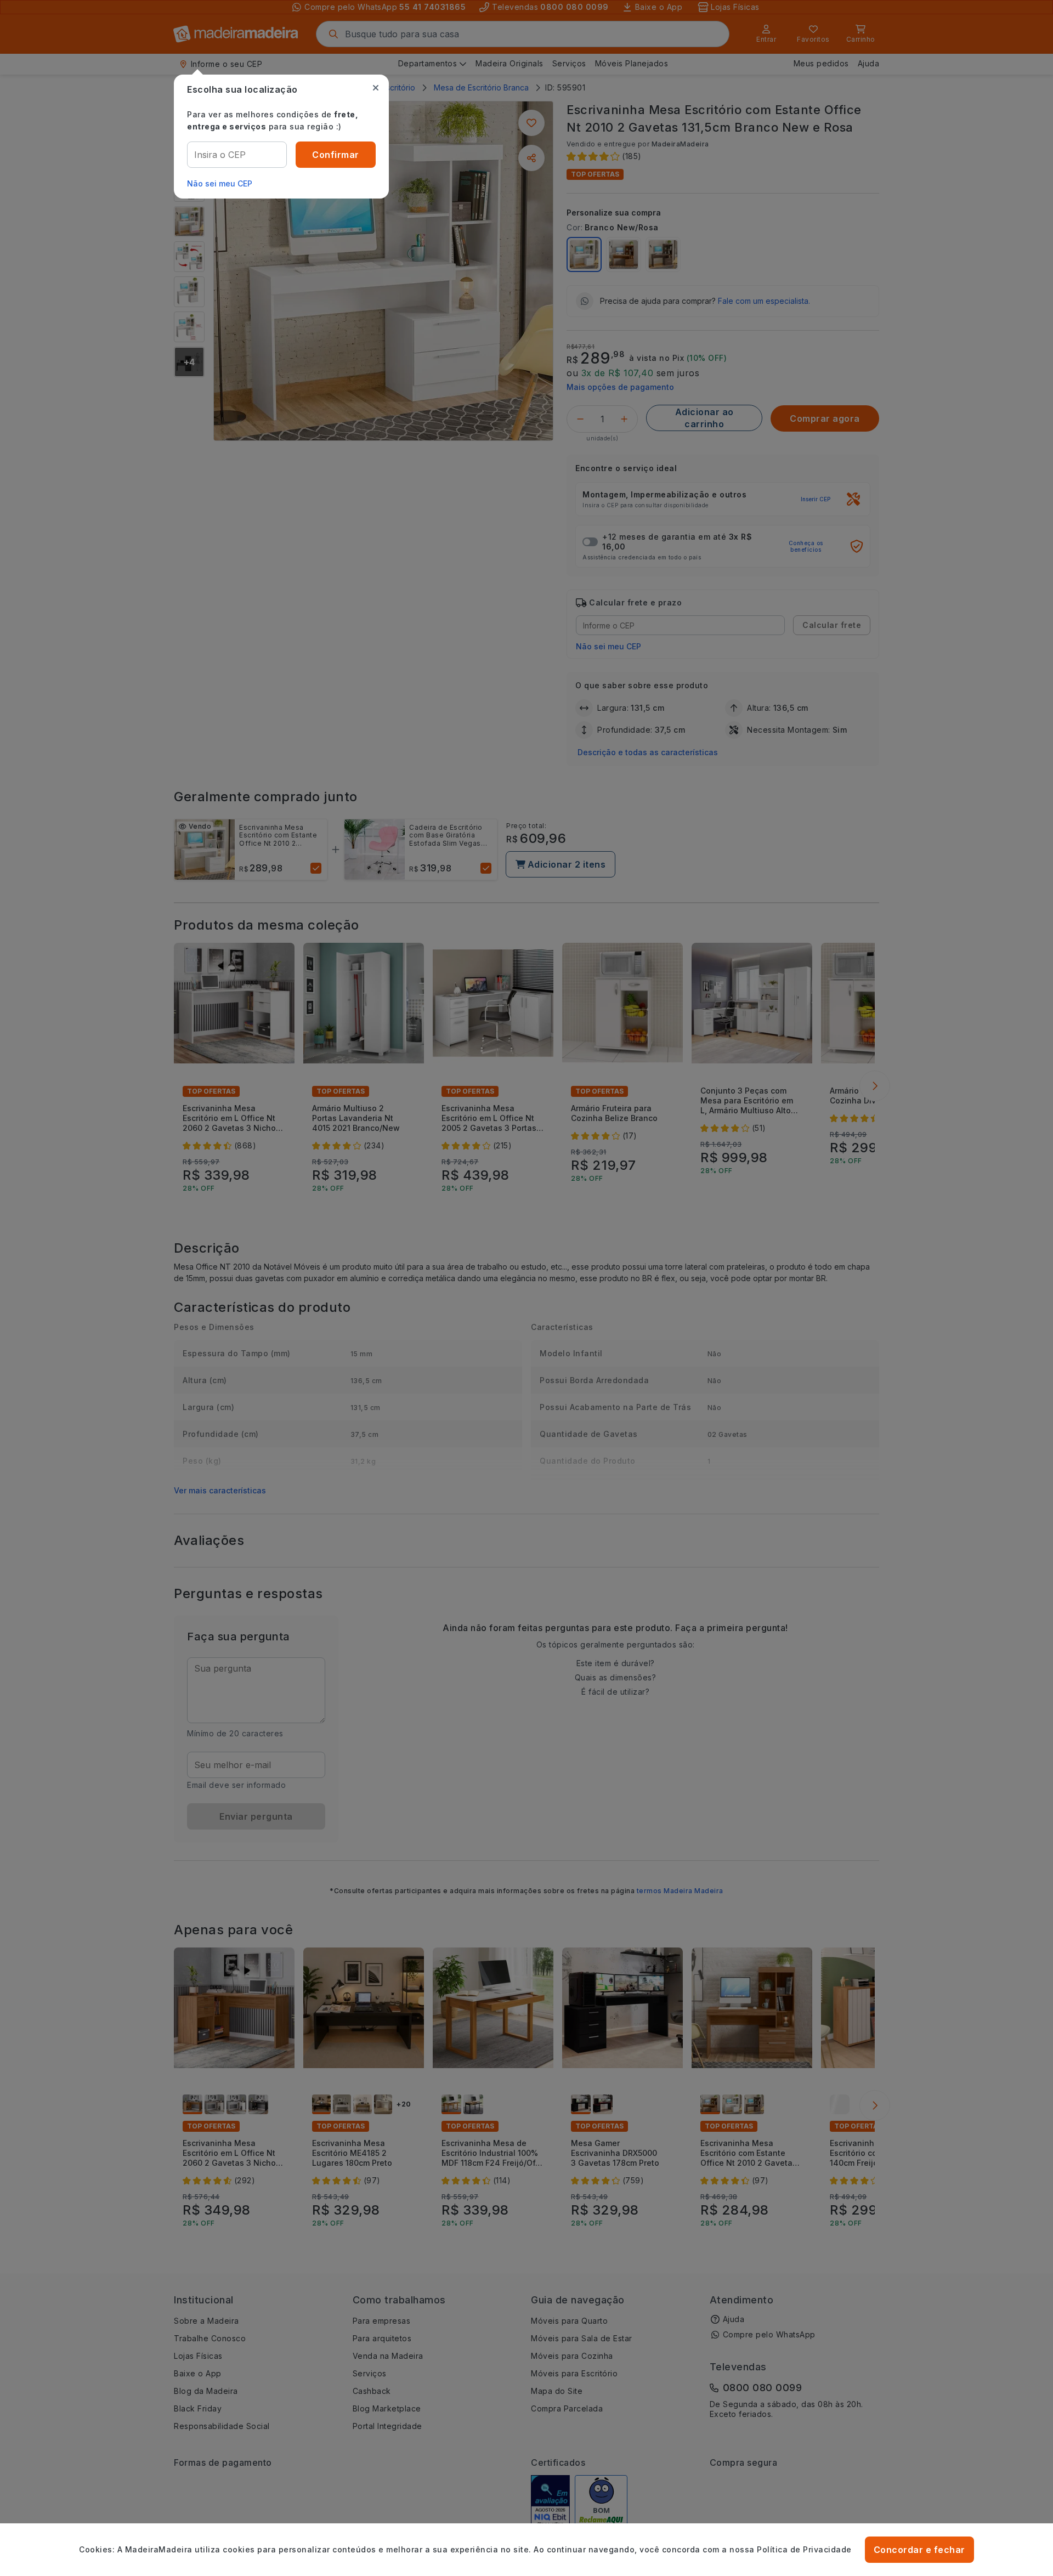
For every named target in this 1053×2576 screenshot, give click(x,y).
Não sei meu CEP (220, 183)
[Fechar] (376, 88)
